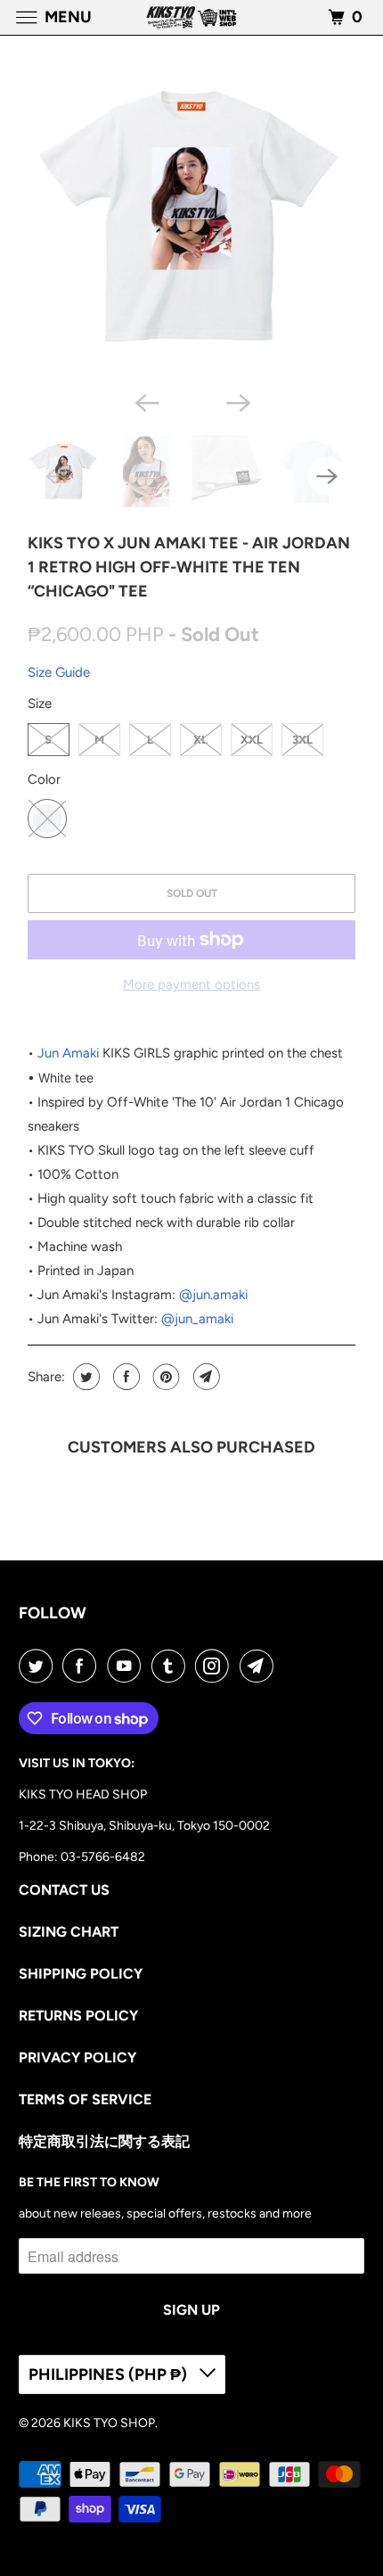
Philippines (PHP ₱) (110, 2374)
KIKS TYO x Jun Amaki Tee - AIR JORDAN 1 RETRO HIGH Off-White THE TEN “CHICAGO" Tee (189, 567)
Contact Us (64, 1890)
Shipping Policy (81, 1974)
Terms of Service (85, 2099)
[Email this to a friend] (204, 1377)
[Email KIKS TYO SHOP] (260, 1666)
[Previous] (145, 401)
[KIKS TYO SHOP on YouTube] (127, 1666)
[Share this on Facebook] (124, 1377)
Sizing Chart (69, 1932)
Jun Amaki (68, 1053)
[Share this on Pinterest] (164, 1377)
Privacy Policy (77, 2058)
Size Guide (59, 672)
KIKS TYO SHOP (109, 2423)
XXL (252, 740)
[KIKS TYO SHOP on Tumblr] (172, 1666)
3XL (302, 740)
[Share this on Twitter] (84, 1377)
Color (44, 779)
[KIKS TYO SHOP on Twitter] (39, 1666)
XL (200, 740)
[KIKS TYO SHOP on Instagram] (216, 1666)
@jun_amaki (197, 1319)
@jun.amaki (213, 1295)
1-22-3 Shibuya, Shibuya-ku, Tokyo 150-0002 (144, 1826)
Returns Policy (78, 2016)
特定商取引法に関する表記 (104, 2141)
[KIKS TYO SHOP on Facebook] (83, 1666)
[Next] (238, 401)
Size (40, 704)
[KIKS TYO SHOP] (192, 17)
